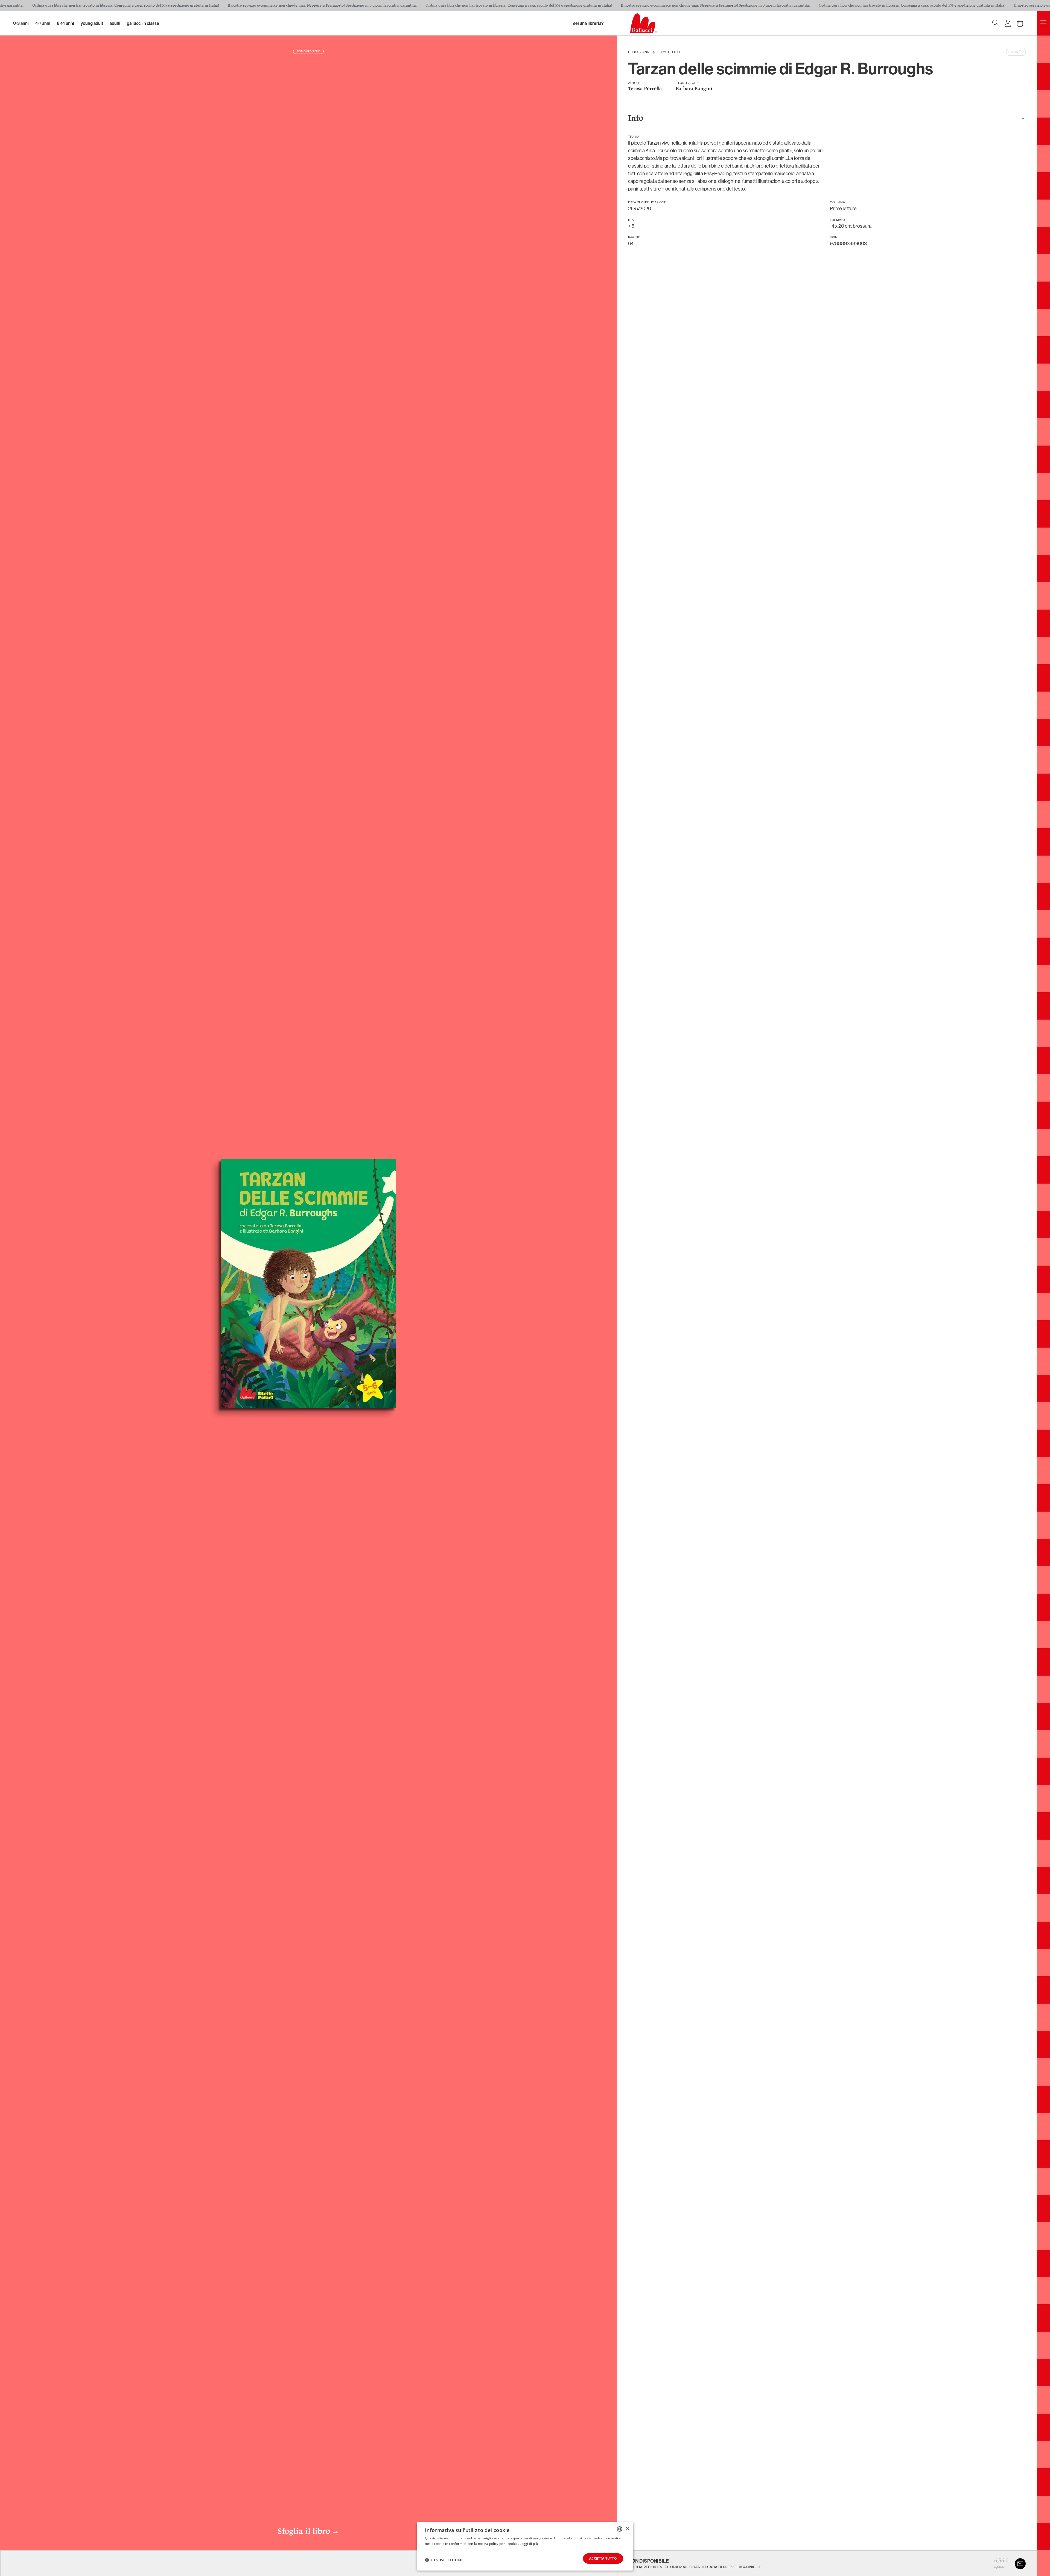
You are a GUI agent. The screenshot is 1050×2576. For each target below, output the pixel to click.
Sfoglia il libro (308, 2532)
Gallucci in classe (143, 23)
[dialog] (525, 2546)
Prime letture (670, 52)
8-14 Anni (65, 23)
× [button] (627, 2529)
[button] (444, 2560)
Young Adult (92, 23)
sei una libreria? (588, 23)
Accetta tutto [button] (603, 2558)
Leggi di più (529, 2544)
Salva (1013, 52)
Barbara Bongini (694, 89)
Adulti (115, 23)
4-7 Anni (43, 23)
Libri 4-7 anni (639, 52)
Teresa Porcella (645, 89)
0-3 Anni (21, 23)
